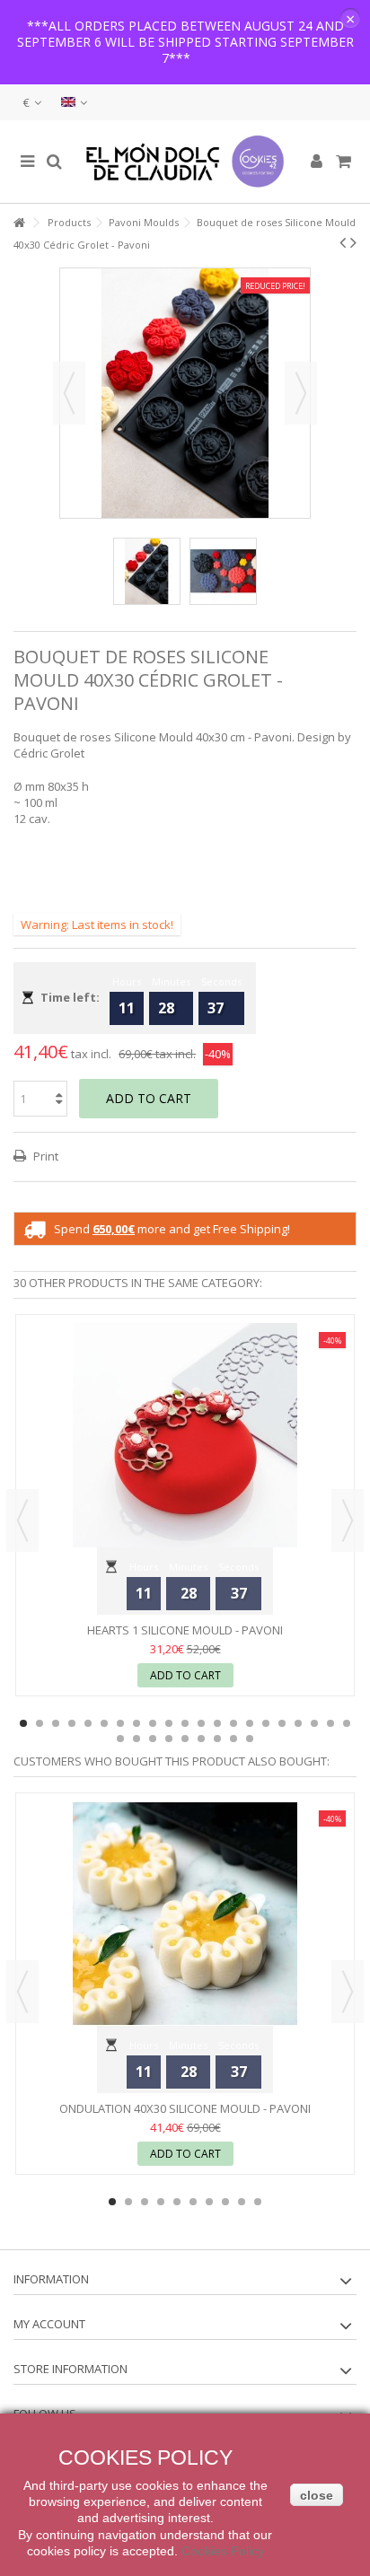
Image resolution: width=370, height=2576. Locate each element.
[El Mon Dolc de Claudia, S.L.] (185, 162)
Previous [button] (69, 393)
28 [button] (217, 1739)
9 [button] (153, 1723)
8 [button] (137, 1723)
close (317, 2495)
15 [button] (250, 1723)
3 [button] (56, 1723)
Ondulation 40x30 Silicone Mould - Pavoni (185, 2108)
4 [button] (72, 1723)
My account (49, 2324)
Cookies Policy (223, 2551)
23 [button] (137, 1739)
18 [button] (298, 1723)
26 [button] (185, 1739)
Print (44, 1156)
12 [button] (201, 1723)
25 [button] (169, 1739)
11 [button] (185, 1723)
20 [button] (330, 1723)
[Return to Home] (19, 223)
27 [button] (201, 1739)
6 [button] (104, 1723)
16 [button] (266, 1723)
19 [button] (314, 1723)
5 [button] (88, 1723)
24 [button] (153, 1739)
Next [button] (301, 393)
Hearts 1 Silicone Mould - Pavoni (185, 1630)
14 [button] (233, 1723)
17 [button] (282, 1723)
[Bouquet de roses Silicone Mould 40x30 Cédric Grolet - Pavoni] (147, 571)
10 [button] (169, 1723)
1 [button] (23, 1723)
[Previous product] (343, 242)
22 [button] (120, 1739)
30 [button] (250, 1739)
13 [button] (217, 1723)
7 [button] (120, 1723)
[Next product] (353, 242)
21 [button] (347, 1723)
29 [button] (233, 1739)
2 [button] (40, 1723)
